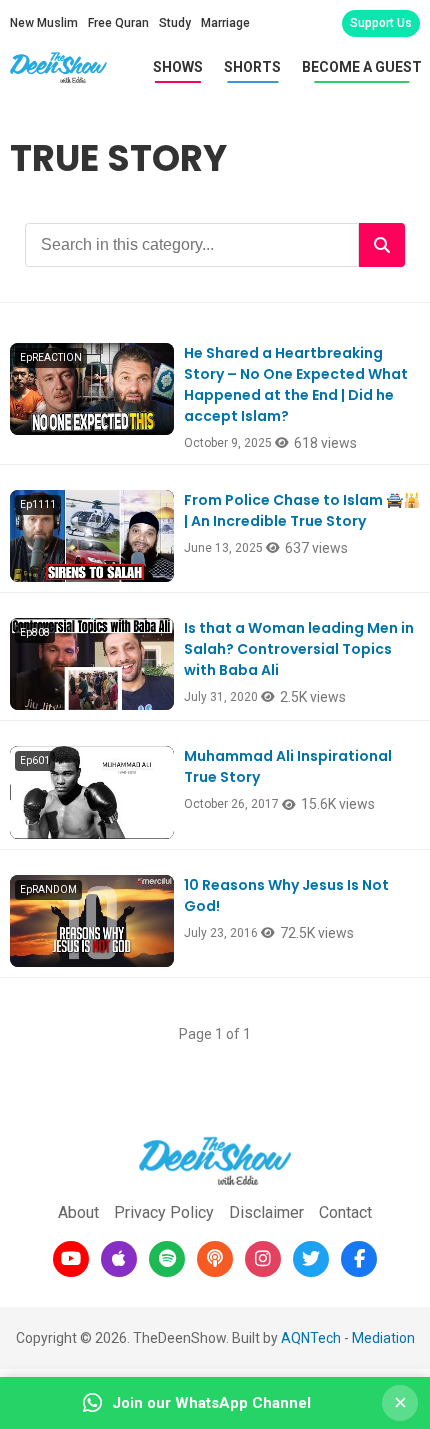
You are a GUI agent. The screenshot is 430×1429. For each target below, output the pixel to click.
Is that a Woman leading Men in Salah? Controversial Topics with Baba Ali (299, 649)
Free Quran (118, 23)
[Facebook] (359, 1259)
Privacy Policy (164, 1212)
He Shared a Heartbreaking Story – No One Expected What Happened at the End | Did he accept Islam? (296, 384)
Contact (345, 1212)
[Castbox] (215, 1259)
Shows (178, 67)
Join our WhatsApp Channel (211, 1403)
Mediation (383, 1338)
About (78, 1212)
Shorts (252, 67)
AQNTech (311, 1338)
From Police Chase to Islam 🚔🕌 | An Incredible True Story (302, 510)
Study (175, 23)
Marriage (225, 23)
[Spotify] (167, 1259)
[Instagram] (263, 1259)
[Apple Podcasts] (119, 1259)
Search (382, 245)
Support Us (381, 23)
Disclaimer (266, 1212)
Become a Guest (362, 67)
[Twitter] (311, 1259)
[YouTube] (71, 1259)
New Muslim (44, 23)
